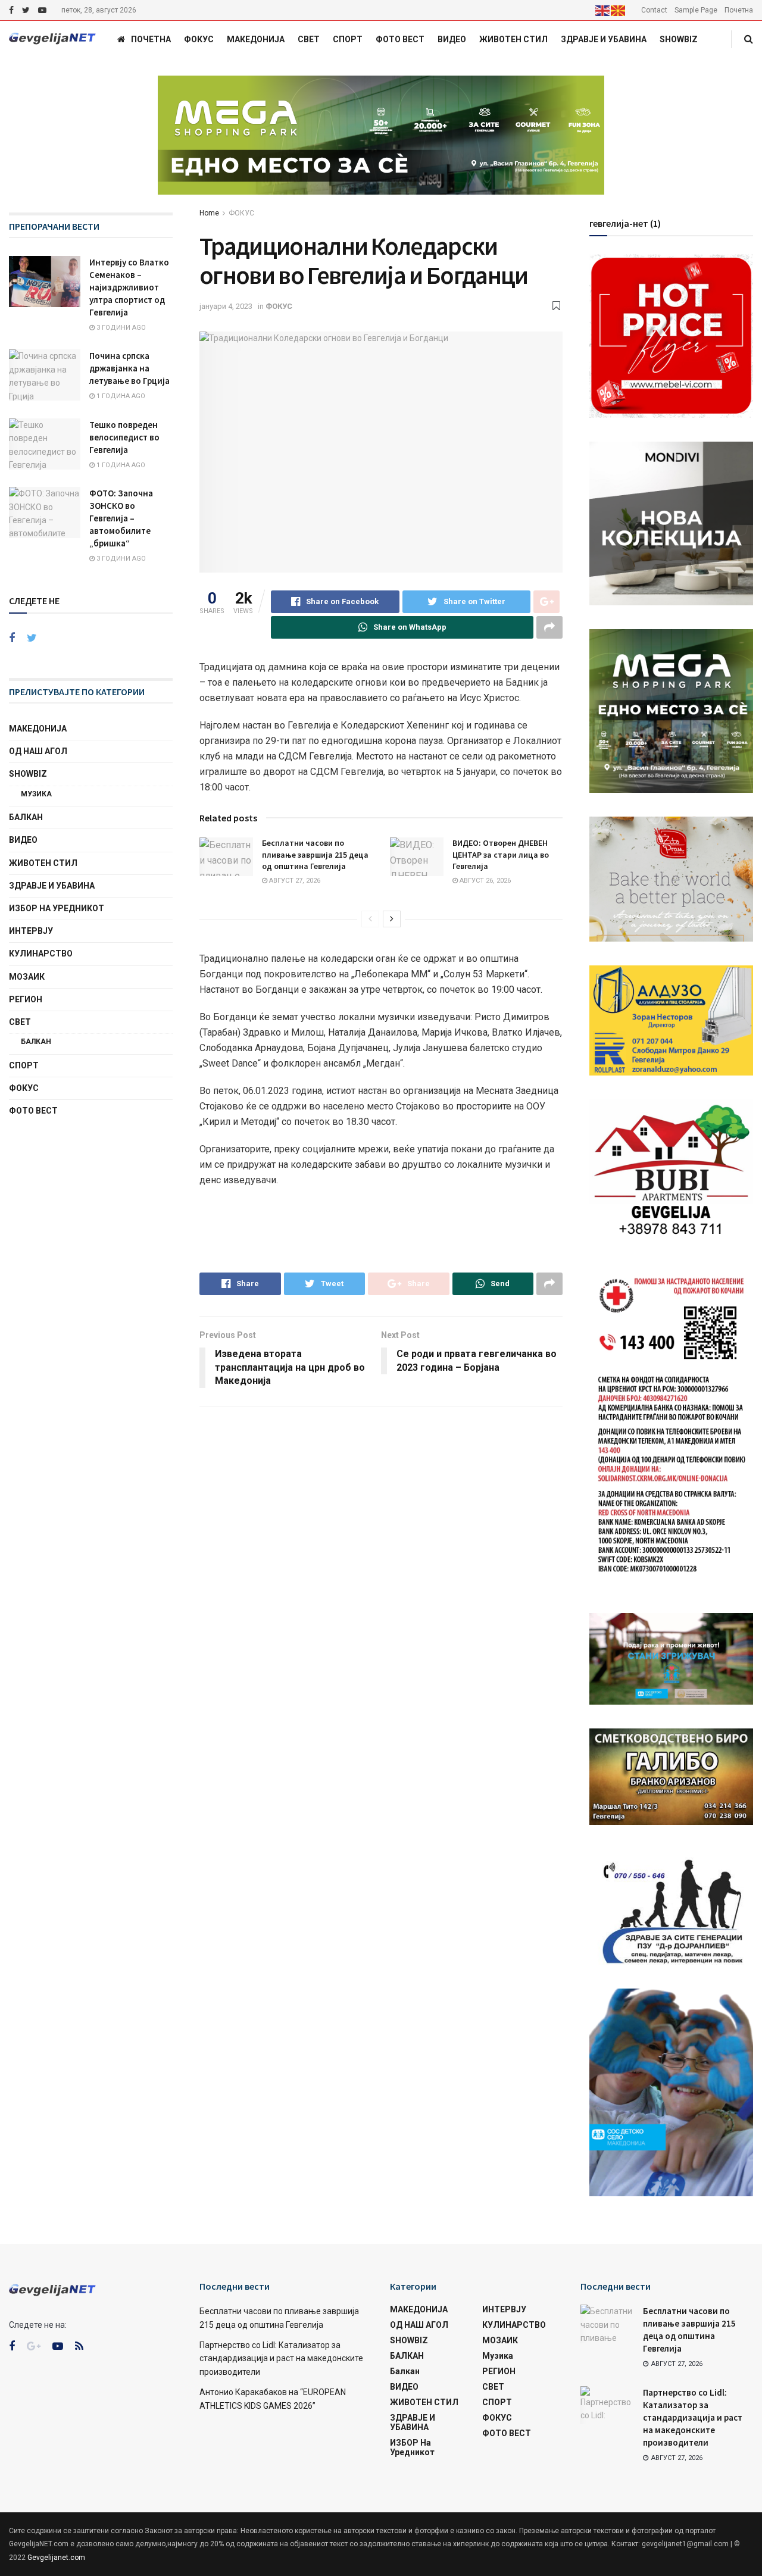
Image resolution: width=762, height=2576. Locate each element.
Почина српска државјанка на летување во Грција (129, 368)
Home (209, 213)
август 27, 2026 (294, 881)
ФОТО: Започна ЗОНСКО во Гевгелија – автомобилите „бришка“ (121, 518)
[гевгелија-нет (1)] (671, 335)
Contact (654, 10)
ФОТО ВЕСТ (400, 39)
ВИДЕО (452, 39)
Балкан (36, 1042)
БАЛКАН (26, 817)
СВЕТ (309, 39)
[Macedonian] (619, 10)
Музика (36, 794)
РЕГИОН (26, 999)
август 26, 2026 (484, 881)
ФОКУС (199, 39)
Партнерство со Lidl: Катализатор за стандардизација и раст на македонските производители (281, 2358)
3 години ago (120, 328)
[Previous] (370, 919)
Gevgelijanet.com (56, 2558)
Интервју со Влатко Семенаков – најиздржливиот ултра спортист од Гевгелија (129, 287)
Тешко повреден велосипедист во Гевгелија (124, 437)
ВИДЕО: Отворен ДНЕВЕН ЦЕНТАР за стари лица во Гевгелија (501, 854)
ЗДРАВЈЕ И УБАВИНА (604, 39)
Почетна (739, 10)
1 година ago (120, 396)
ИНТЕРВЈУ (31, 931)
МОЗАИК (27, 977)
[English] (603, 10)
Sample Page (696, 10)
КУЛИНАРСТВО (41, 954)
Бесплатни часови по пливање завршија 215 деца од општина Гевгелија (315, 854)
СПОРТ (348, 39)
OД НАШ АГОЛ (38, 751)
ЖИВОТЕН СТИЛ (513, 39)
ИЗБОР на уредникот (57, 908)
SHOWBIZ (679, 39)
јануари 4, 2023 (226, 306)
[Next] (392, 919)
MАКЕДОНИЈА (256, 39)
